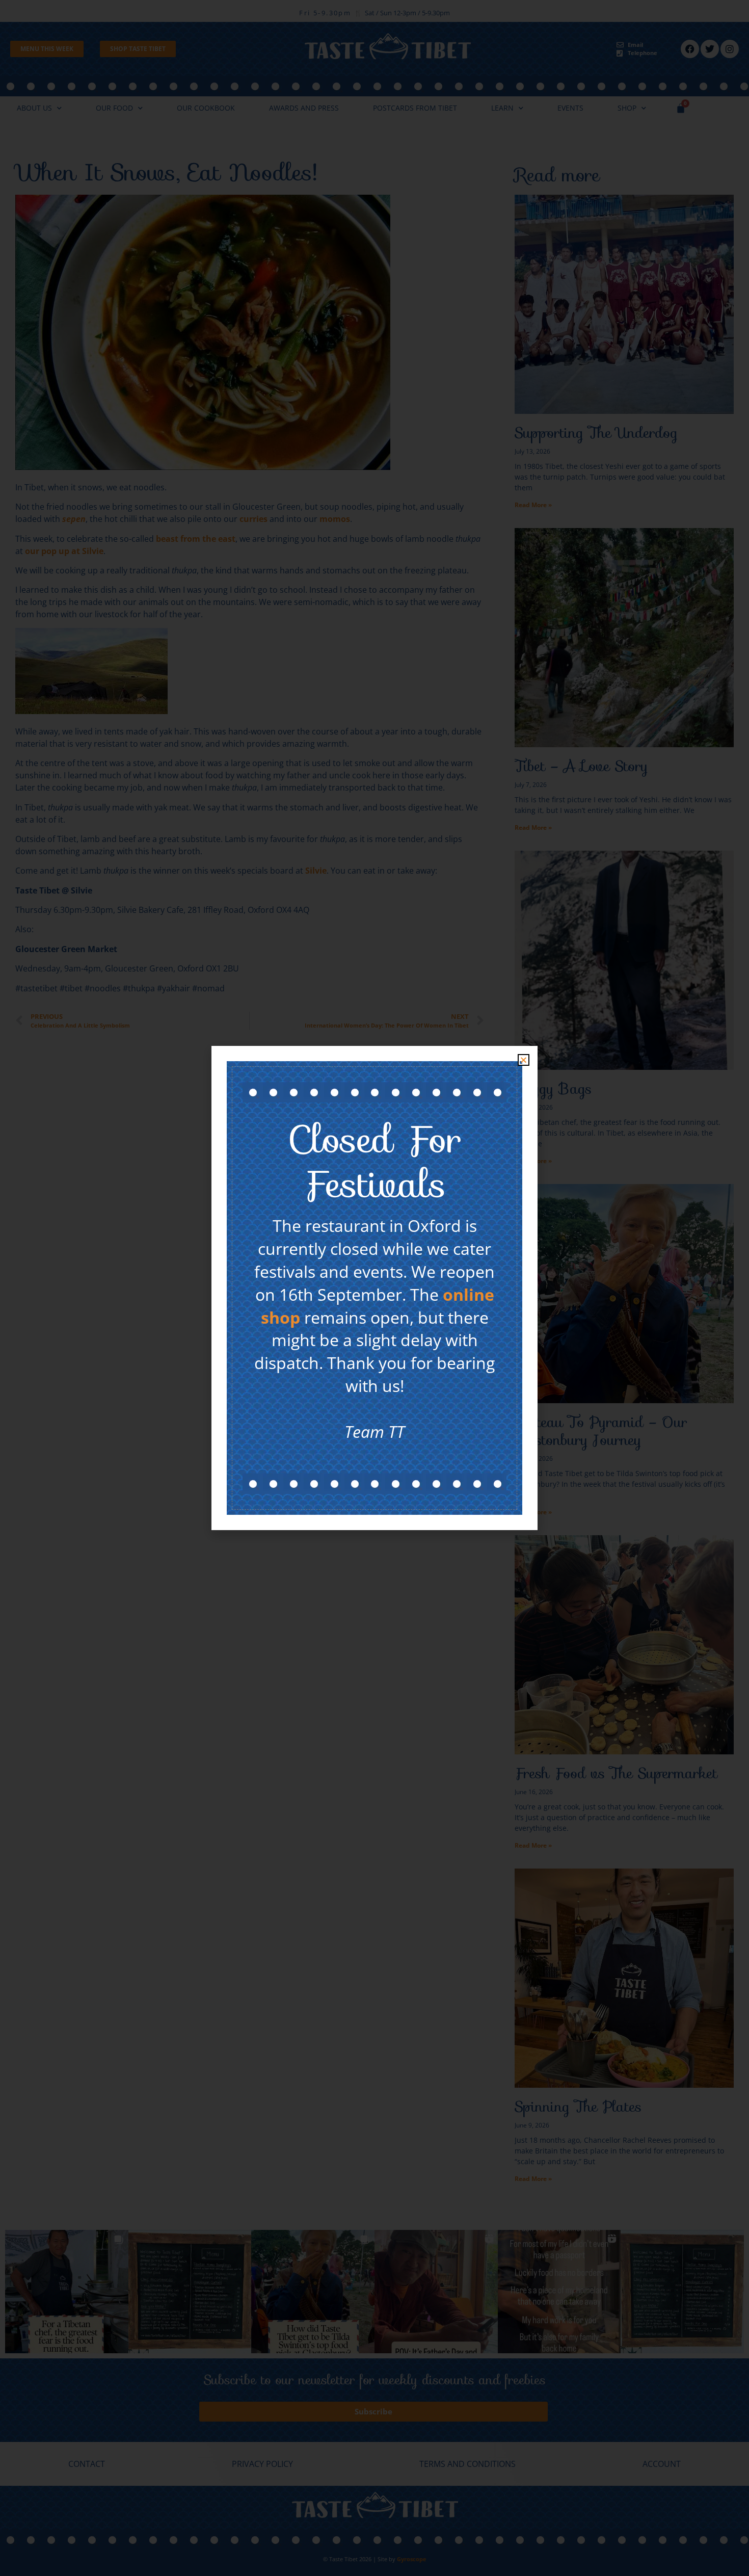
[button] (524, 1060)
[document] (374, 1288)
